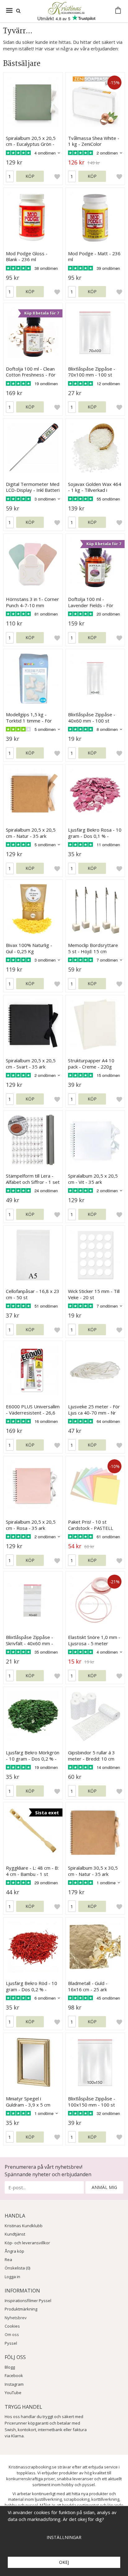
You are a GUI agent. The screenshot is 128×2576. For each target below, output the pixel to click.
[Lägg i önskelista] (57, 176)
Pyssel (11, 2343)
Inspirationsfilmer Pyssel (28, 2301)
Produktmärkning (21, 2309)
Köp (30, 176)
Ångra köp (14, 2251)
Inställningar (64, 2537)
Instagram (14, 2384)
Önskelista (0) (17, 2268)
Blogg (10, 2367)
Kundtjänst (15, 2234)
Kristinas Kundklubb (24, 2226)
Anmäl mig (104, 2187)
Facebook (14, 2375)
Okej (64, 2562)
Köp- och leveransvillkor (27, 2243)
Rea (8, 2260)
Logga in (12, 2277)
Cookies (12, 2326)
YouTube (13, 2393)
